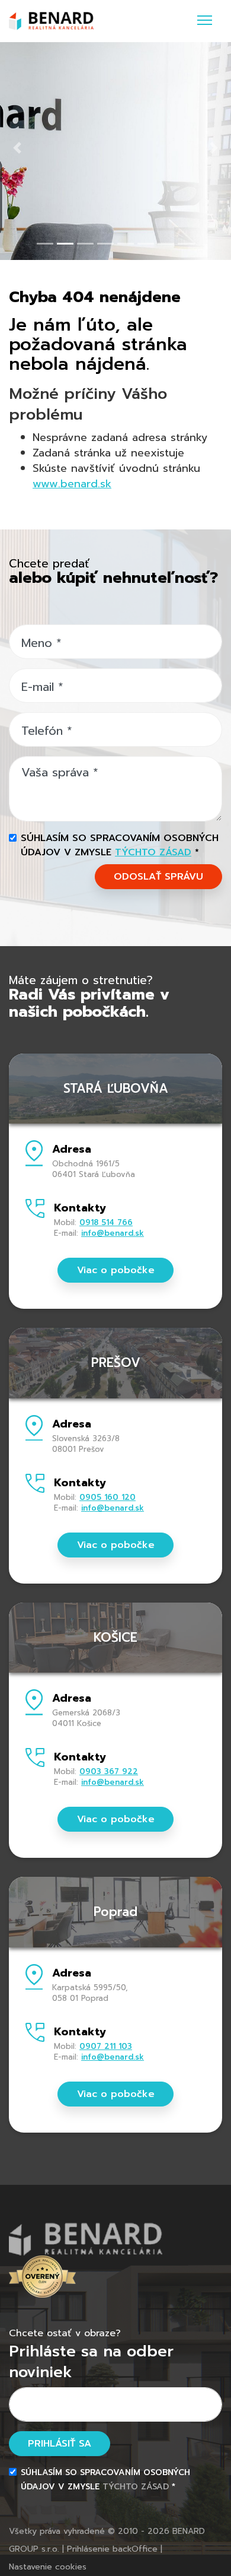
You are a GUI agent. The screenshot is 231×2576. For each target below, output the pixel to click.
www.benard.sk (72, 484)
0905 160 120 (108, 1497)
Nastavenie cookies (48, 2567)
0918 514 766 (106, 1222)
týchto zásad (153, 852)
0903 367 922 (109, 1771)
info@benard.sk (113, 1233)
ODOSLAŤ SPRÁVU (158, 877)
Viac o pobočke (116, 1270)
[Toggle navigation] (205, 21)
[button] (17, 148)
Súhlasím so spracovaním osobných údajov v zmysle (120, 845)
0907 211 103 (106, 2046)
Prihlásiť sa (60, 2444)
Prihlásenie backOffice (112, 2549)
